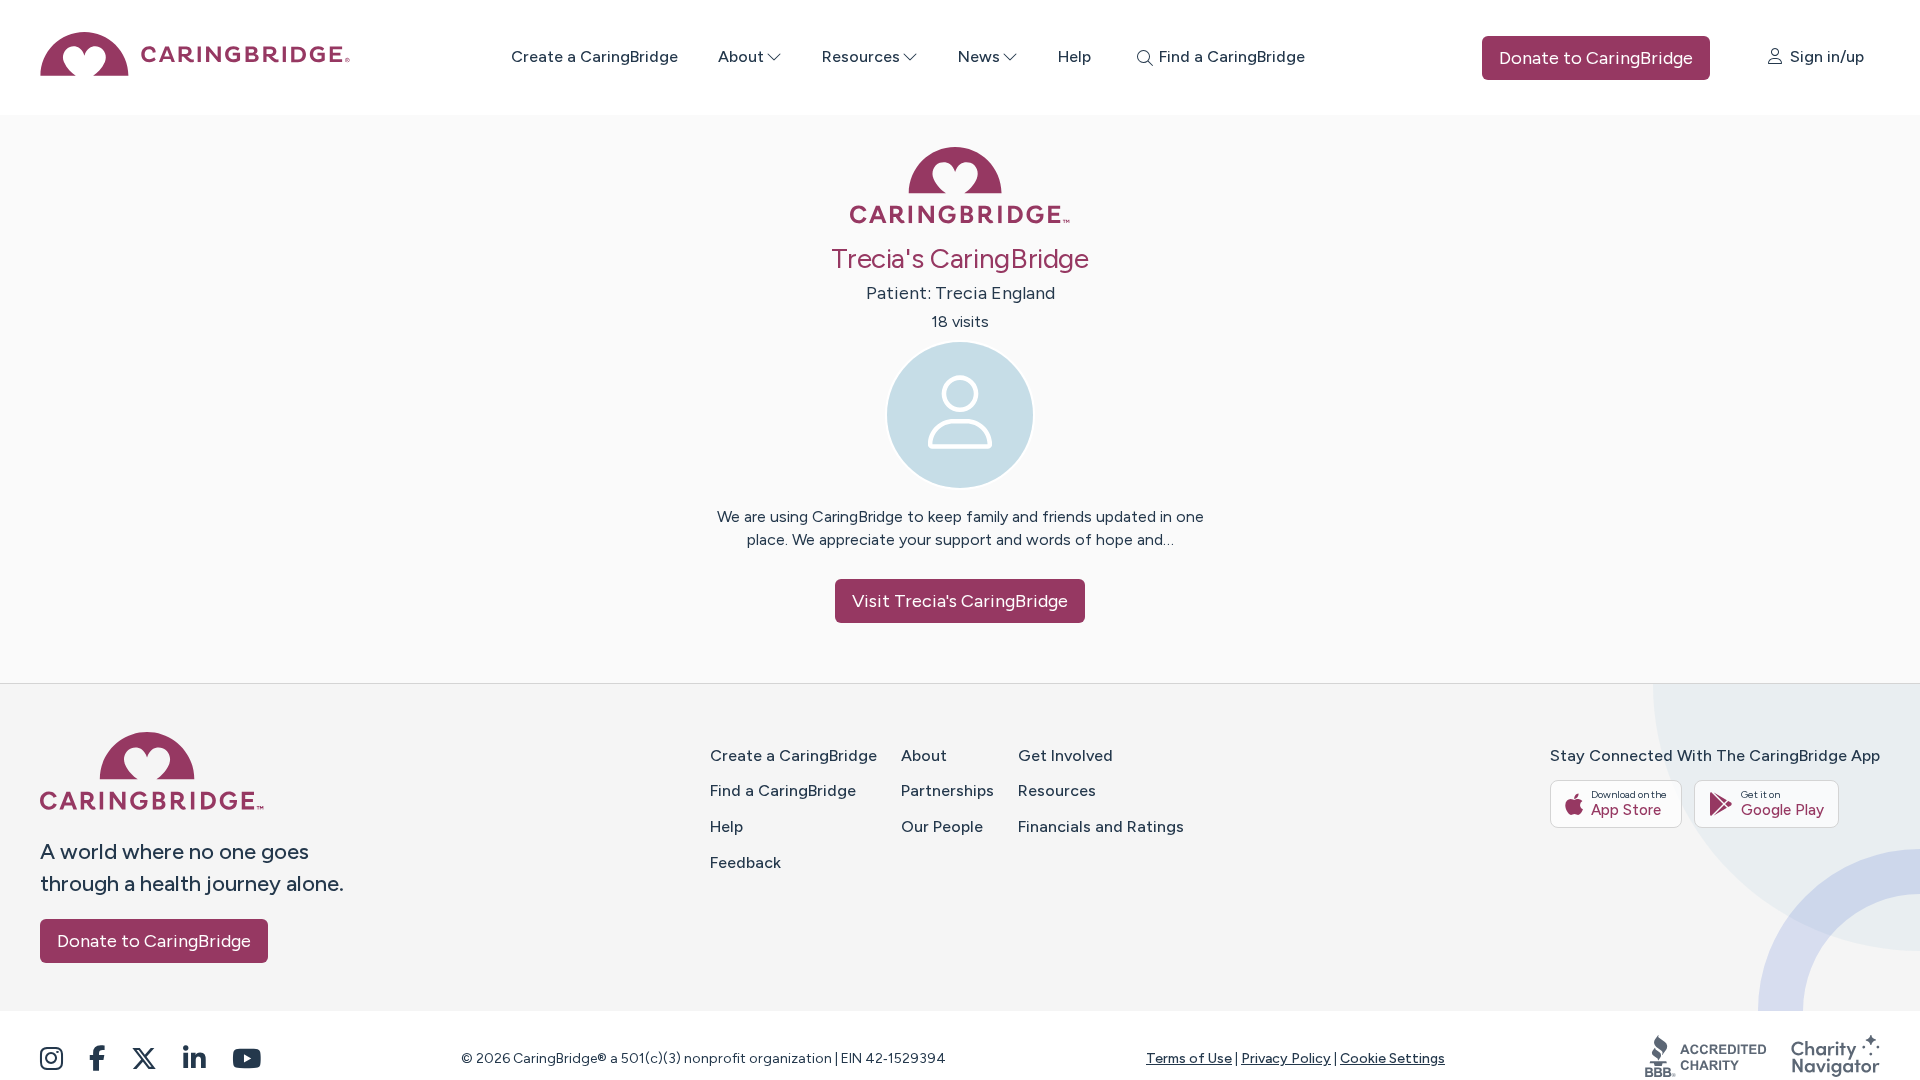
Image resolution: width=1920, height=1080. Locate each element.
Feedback (745, 862)
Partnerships (947, 790)
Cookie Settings (1392, 1058)
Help (1074, 56)
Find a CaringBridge (783, 790)
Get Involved (1065, 755)
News (979, 56)
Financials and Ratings (1101, 826)
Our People (942, 826)
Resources (861, 56)
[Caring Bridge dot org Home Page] (195, 70)
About (741, 56)
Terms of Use (1189, 1058)
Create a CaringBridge (594, 56)
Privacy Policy (1286, 1058)
